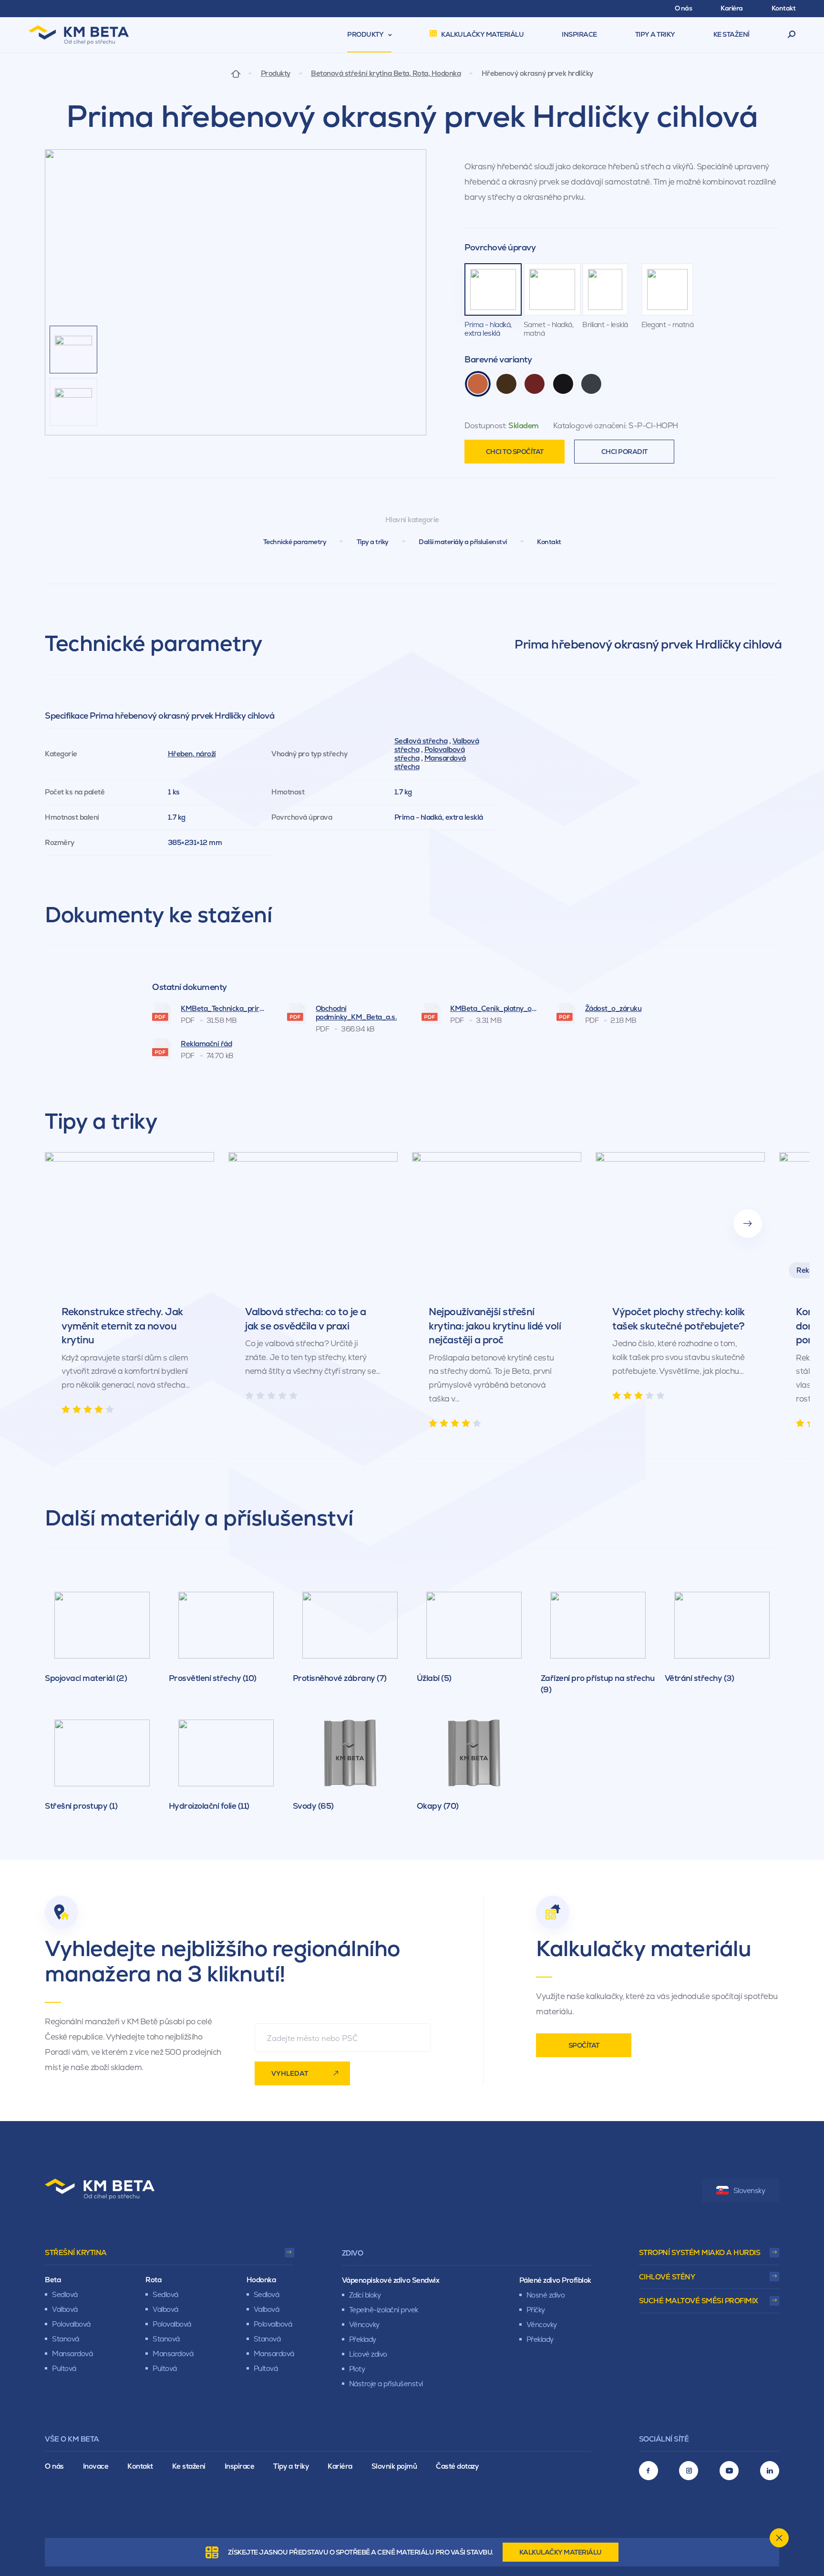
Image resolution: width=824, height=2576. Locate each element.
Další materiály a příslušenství (463, 542)
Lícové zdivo (368, 2354)
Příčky (536, 2310)
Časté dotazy (457, 2466)
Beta (53, 2280)
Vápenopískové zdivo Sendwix (391, 2280)
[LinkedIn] (770, 2471)
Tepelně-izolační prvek (384, 2310)
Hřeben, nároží (192, 754)
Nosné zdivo (546, 2295)
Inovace (96, 2466)
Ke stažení (189, 2466)
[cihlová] (478, 384)
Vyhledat (290, 2073)
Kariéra (340, 2466)
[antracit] (591, 384)
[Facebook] (649, 2471)
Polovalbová (71, 2324)
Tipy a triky (373, 542)
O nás (54, 2466)
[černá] (563, 384)
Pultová (64, 2368)
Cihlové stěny (667, 2277)
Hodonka (261, 2280)
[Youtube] (729, 2471)
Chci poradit (624, 452)
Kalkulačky (561, 2552)
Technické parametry (295, 542)
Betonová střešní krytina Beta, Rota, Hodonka (386, 73)
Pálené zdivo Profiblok (555, 2280)
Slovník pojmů (394, 2466)
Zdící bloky (365, 2295)
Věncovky (364, 2324)
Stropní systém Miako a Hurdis (700, 2252)
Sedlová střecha (421, 741)
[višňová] (535, 384)
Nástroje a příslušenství (386, 2384)
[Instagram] (689, 2471)
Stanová (66, 2339)
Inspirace (240, 2466)
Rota (153, 2280)
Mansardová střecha (430, 762)
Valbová (65, 2309)
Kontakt (549, 542)
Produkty (276, 73)
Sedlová (65, 2294)
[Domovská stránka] (236, 73)
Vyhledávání (792, 35)
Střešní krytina (76, 2252)
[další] (748, 1224)
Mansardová (72, 2354)
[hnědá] (506, 384)
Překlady (363, 2339)
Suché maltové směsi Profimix (699, 2301)
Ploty (357, 2369)
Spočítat (584, 2045)
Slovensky (749, 2190)
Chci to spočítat (515, 452)
